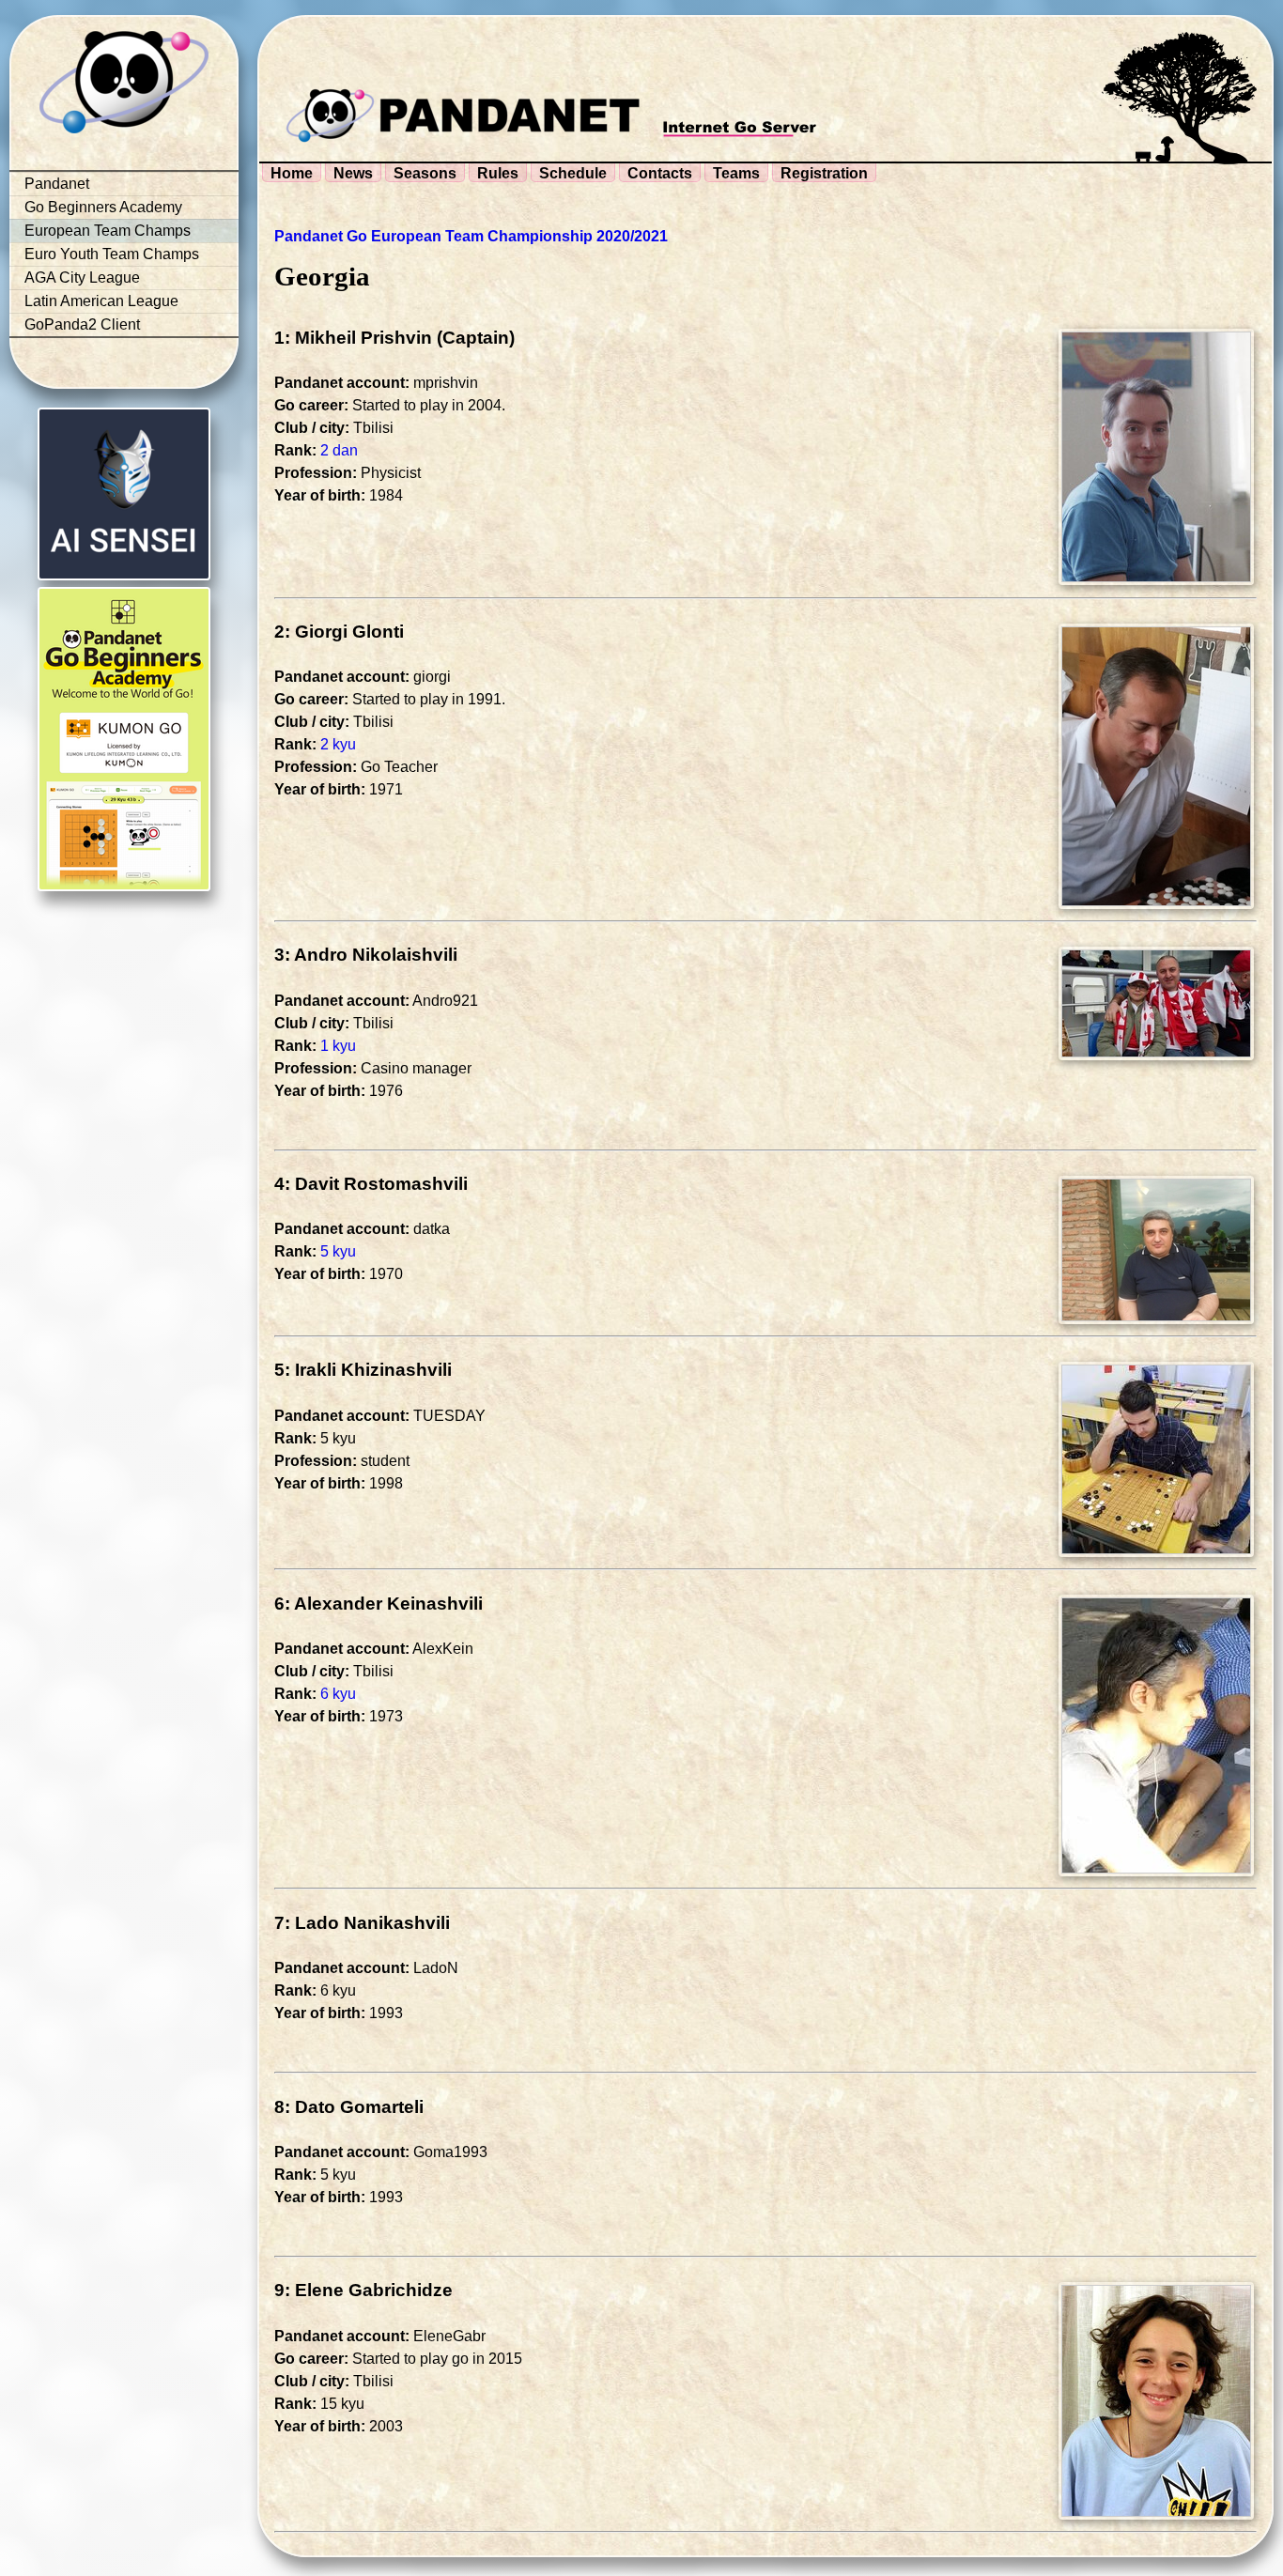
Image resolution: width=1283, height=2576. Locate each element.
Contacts (660, 173)
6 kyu (338, 1694)
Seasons (425, 173)
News (353, 173)
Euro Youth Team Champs (112, 254)
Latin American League (101, 301)
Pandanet (57, 184)
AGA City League (82, 278)
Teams (736, 173)
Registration (824, 173)
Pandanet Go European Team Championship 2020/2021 (471, 236)
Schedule (573, 173)
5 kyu (338, 1251)
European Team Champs (108, 231)
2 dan (339, 450)
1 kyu (338, 1046)
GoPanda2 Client (82, 324)
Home (292, 173)
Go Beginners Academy (103, 207)
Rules (498, 173)
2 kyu (338, 744)
